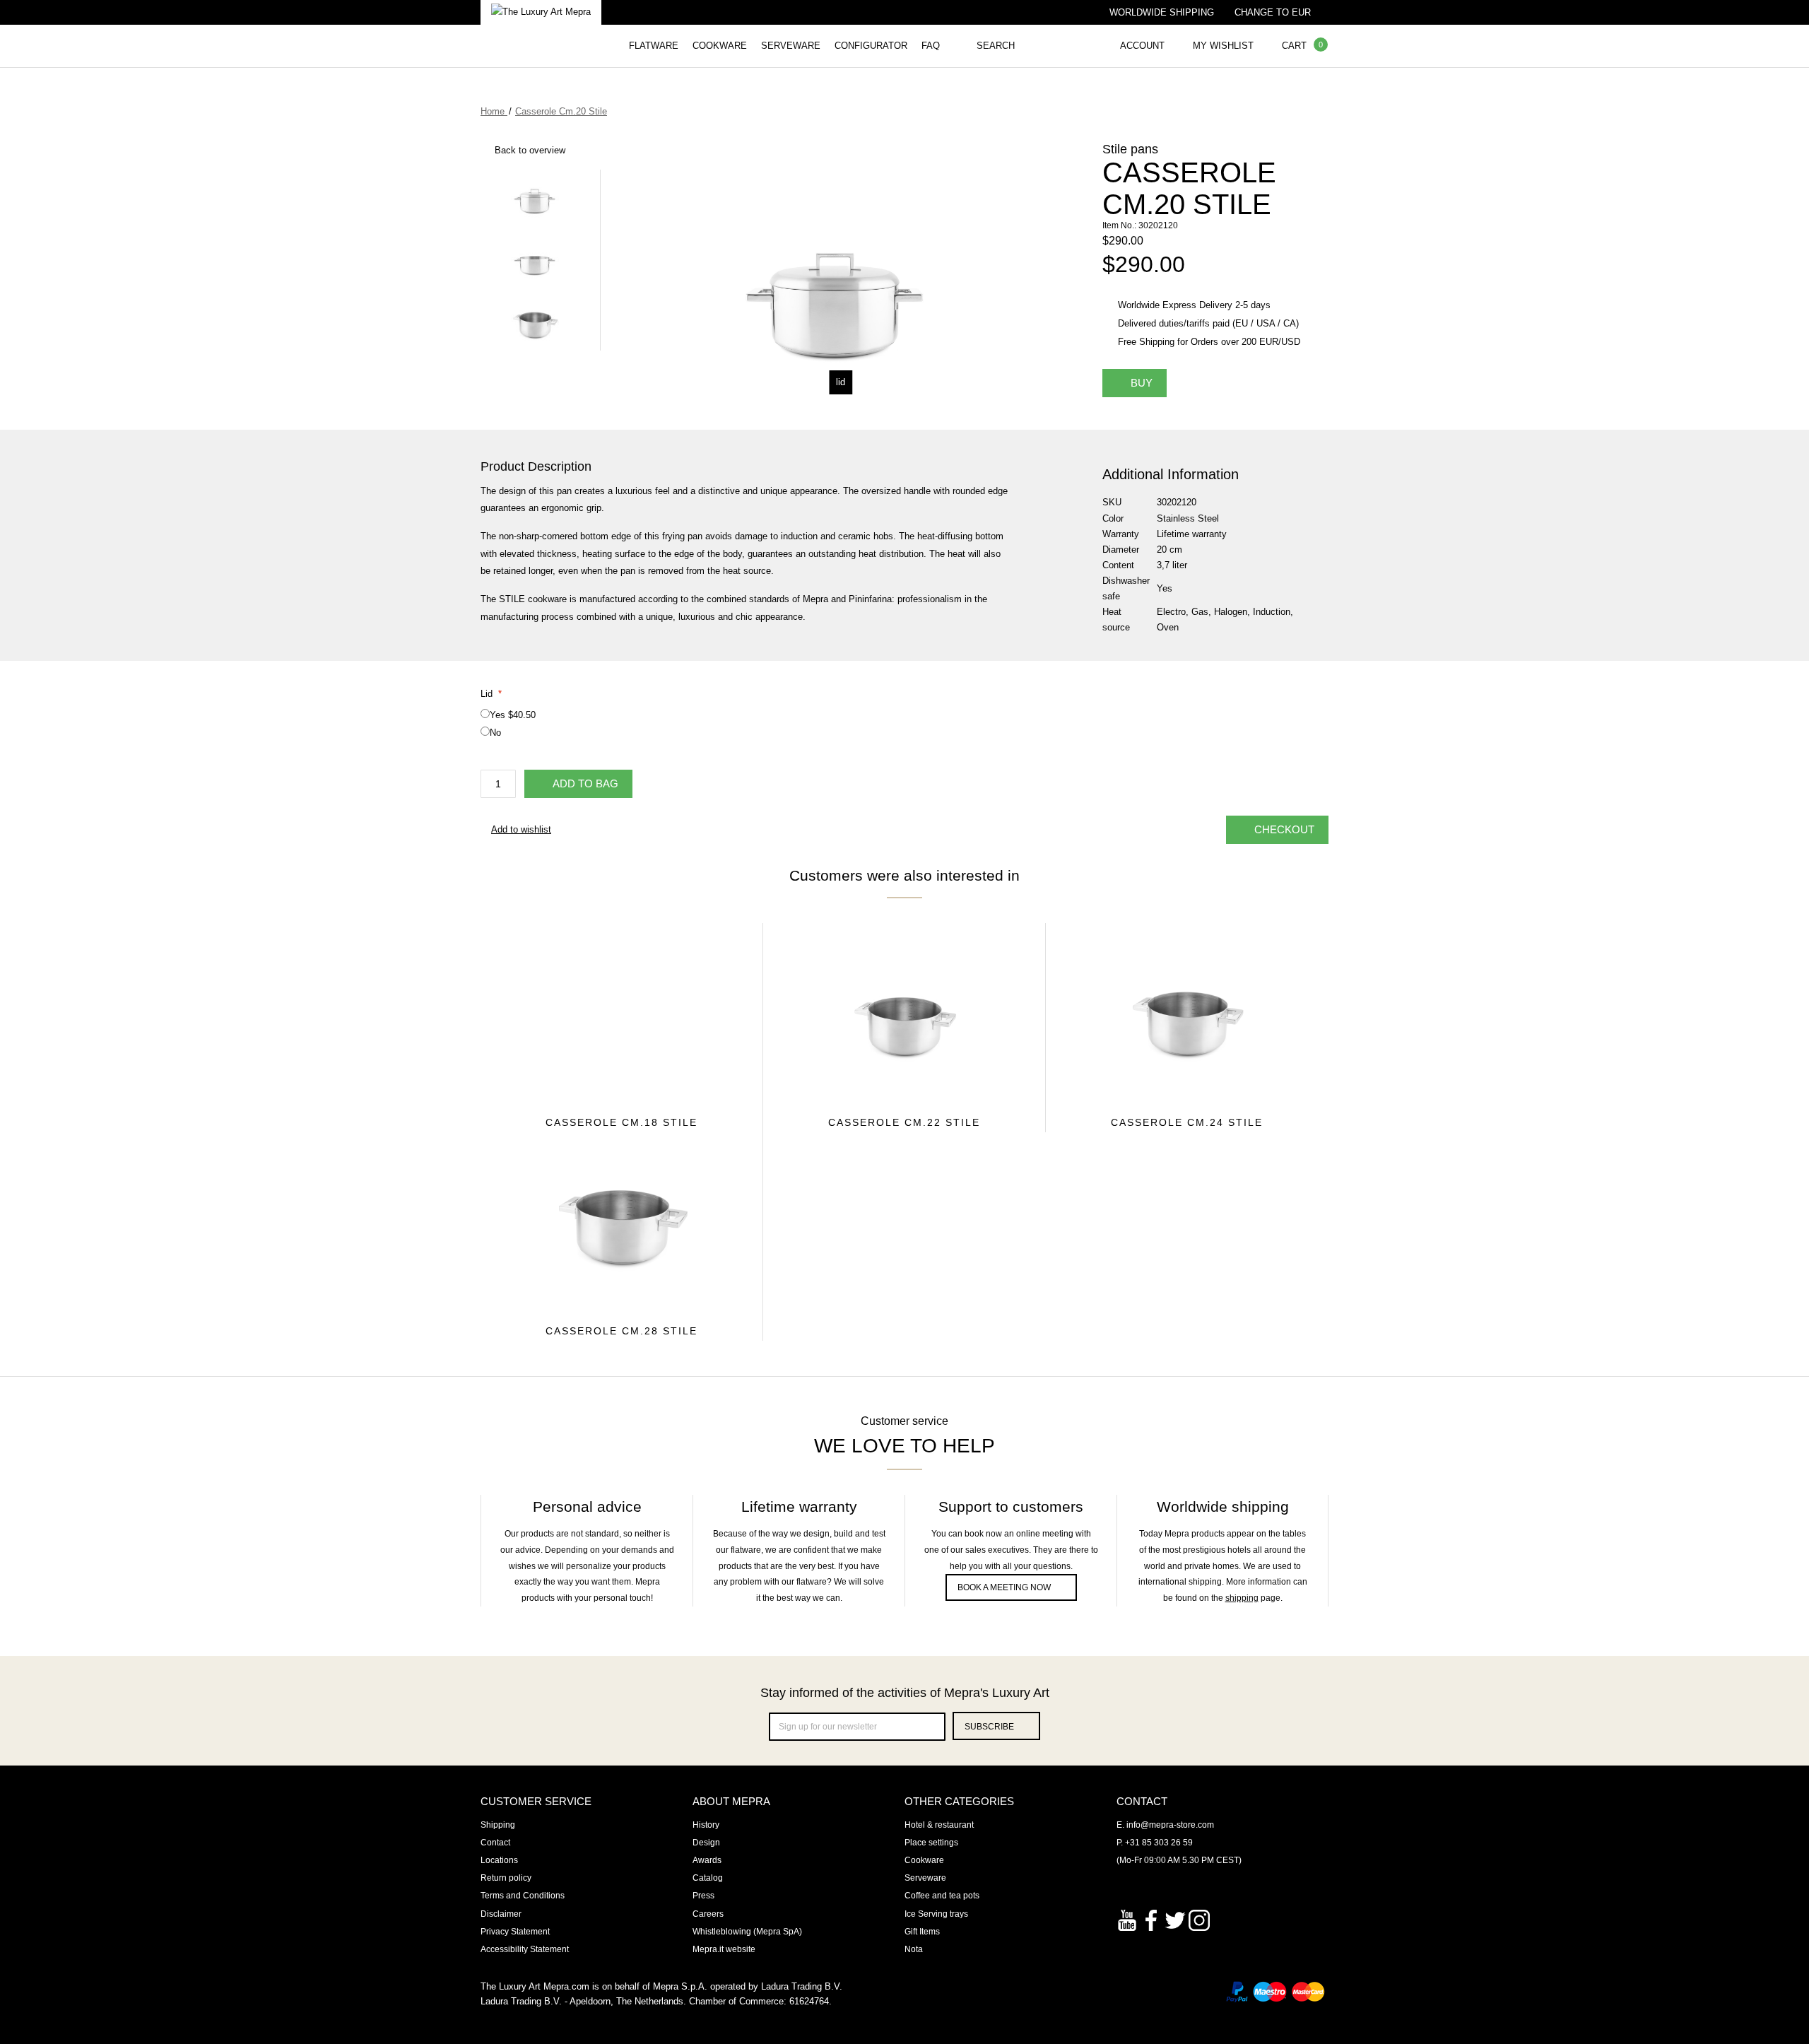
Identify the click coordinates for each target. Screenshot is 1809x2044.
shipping (1242, 1598)
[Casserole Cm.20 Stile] (535, 320)
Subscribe (989, 1727)
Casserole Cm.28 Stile (621, 1331)
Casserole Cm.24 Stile (1187, 1122)
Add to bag (585, 783)
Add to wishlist (521, 829)
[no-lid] (535, 258)
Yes (513, 715)
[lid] (535, 197)
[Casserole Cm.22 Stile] (904, 1014)
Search (996, 46)
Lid (491, 694)
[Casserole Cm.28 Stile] (621, 1223)
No (495, 733)
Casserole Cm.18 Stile (621, 1122)
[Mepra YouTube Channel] (1127, 1919)
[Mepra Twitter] (1175, 1919)
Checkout (1284, 829)
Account (1142, 46)
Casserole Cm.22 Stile (904, 1122)
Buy (1142, 383)
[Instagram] (1199, 1919)
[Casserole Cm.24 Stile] (1187, 1015)
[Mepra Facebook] (1151, 1919)
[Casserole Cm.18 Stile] (621, 1014)
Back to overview (530, 150)
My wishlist (1223, 46)
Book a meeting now (1004, 1587)
